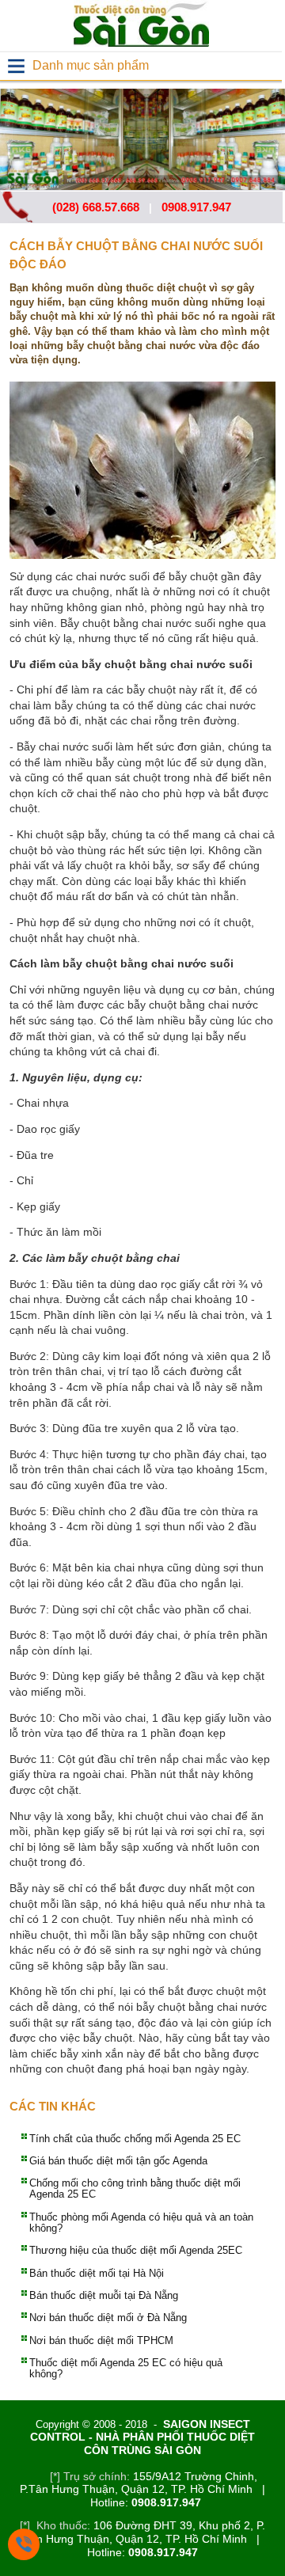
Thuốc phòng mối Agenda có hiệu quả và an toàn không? (141, 2223)
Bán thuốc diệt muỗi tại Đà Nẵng (104, 2295)
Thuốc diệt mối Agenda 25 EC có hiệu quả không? (126, 2368)
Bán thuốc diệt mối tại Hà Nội (97, 2273)
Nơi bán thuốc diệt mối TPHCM (101, 2340)
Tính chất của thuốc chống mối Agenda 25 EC (135, 2139)
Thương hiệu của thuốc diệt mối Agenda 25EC (136, 2250)
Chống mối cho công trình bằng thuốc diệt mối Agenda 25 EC (135, 2188)
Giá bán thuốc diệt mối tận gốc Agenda (118, 2161)
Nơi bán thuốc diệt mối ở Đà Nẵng (108, 2318)
